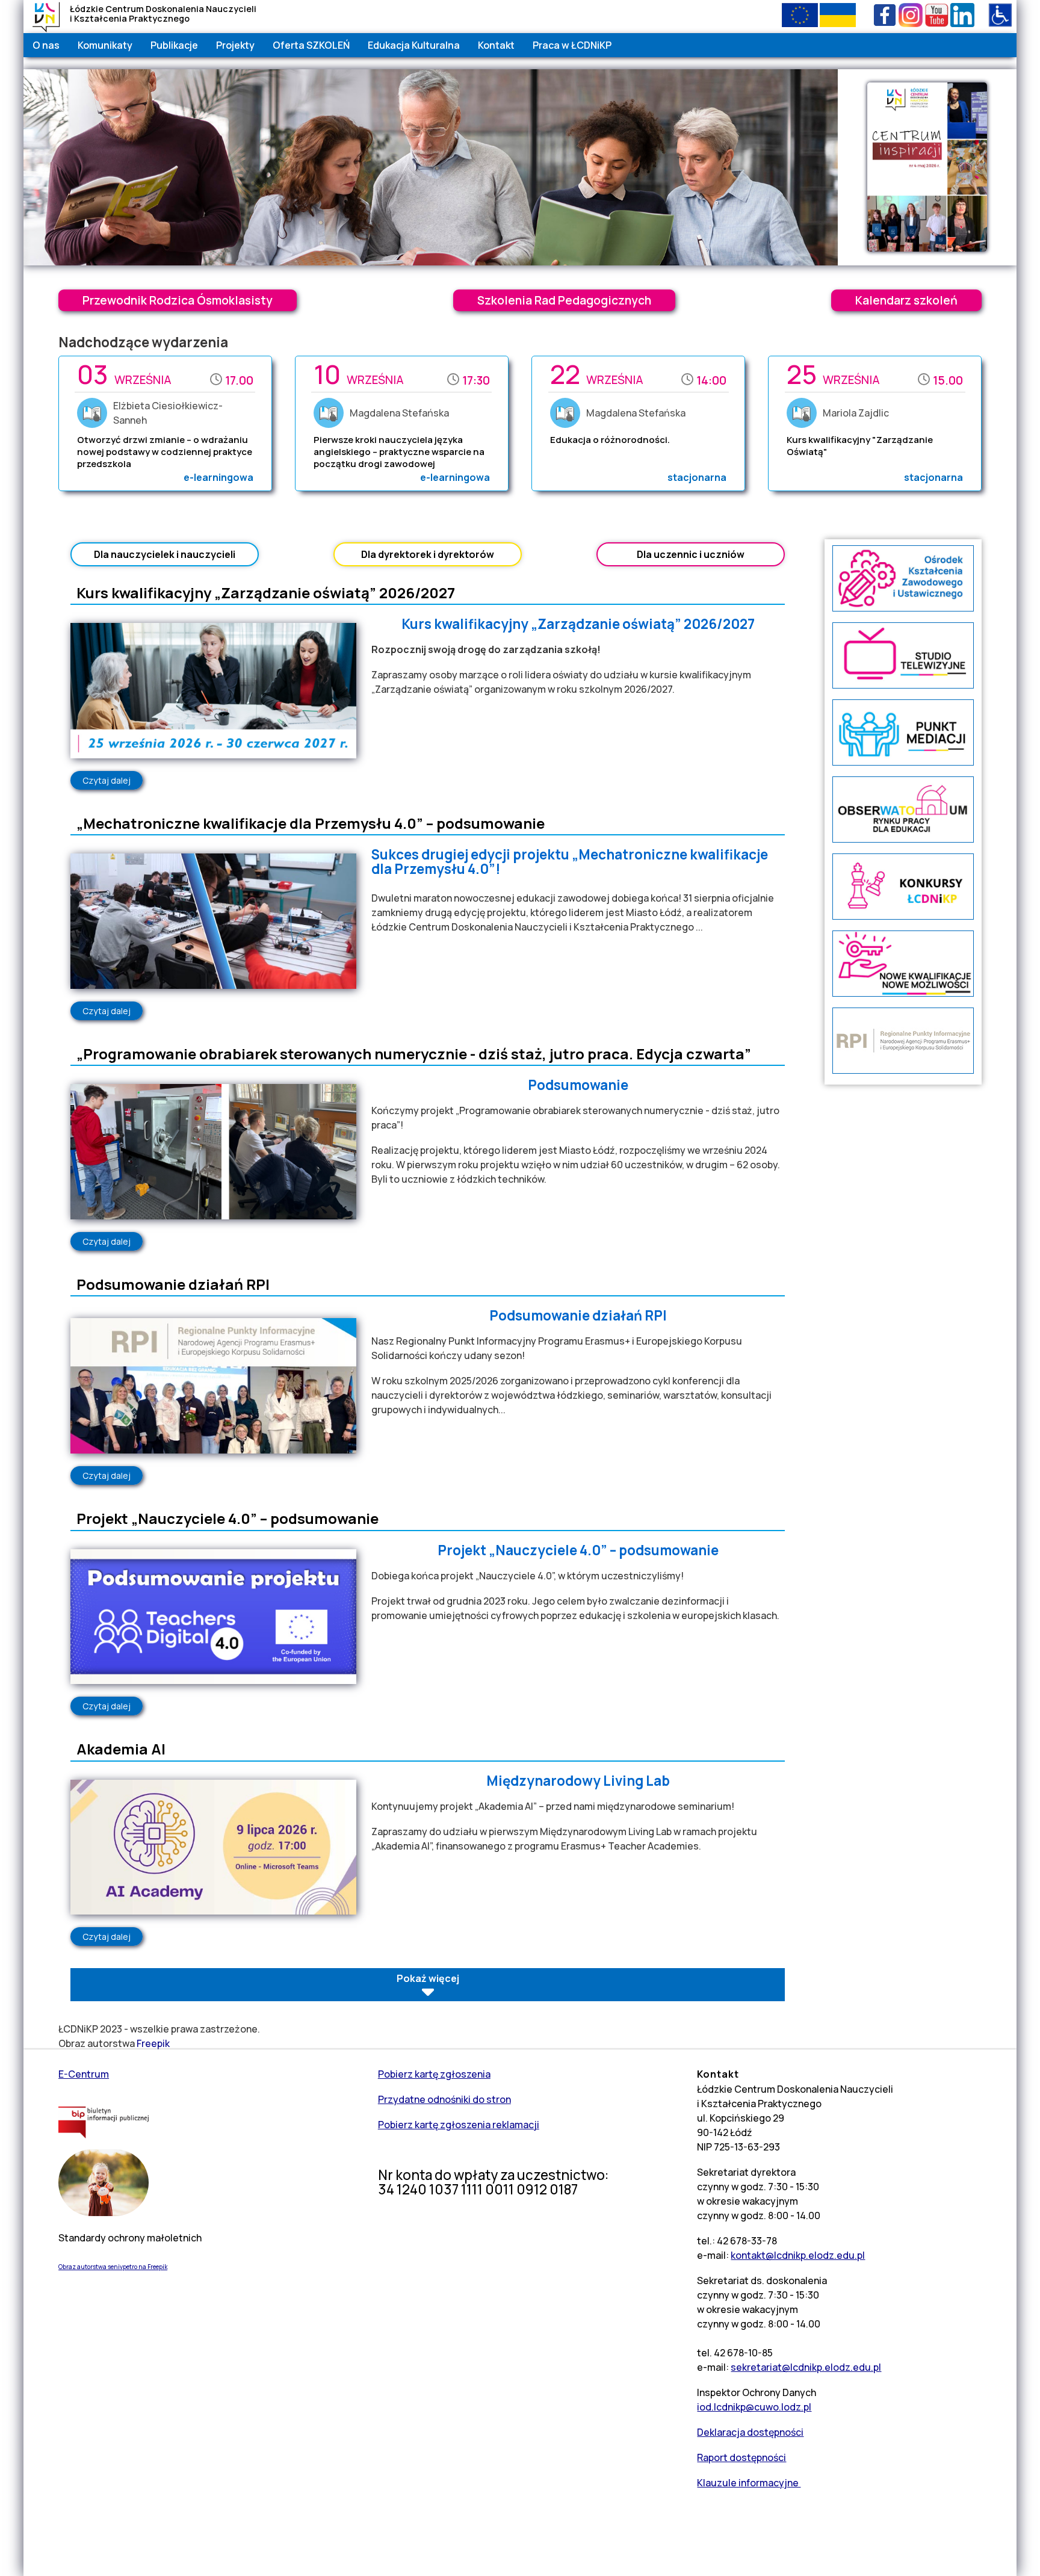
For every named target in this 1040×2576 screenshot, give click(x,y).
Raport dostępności (741, 2457)
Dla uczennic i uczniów (691, 554)
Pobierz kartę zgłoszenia (434, 2074)
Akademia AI (121, 1749)
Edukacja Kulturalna (414, 45)
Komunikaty (105, 45)
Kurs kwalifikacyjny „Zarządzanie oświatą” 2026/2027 (266, 593)
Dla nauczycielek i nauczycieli (165, 554)
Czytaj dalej (113, 780)
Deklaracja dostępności (750, 2432)
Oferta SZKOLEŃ (311, 45)
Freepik (153, 2043)
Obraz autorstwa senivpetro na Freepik (113, 2267)
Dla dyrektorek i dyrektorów (428, 554)
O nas (46, 45)
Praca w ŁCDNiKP (572, 45)
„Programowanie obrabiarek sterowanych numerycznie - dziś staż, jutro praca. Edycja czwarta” (414, 1054)
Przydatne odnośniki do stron (444, 2099)
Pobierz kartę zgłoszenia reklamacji (459, 2125)
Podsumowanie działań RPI (173, 1284)
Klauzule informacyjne (749, 2483)
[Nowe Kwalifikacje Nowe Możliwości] (903, 993)
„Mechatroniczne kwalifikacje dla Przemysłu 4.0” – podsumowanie (311, 823)
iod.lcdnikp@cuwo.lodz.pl (754, 2407)
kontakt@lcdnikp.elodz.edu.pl (798, 2255)
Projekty (235, 45)
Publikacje (174, 45)
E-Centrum (84, 2074)
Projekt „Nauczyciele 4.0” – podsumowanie (227, 1518)
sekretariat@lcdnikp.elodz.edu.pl (806, 2367)
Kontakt (496, 45)
